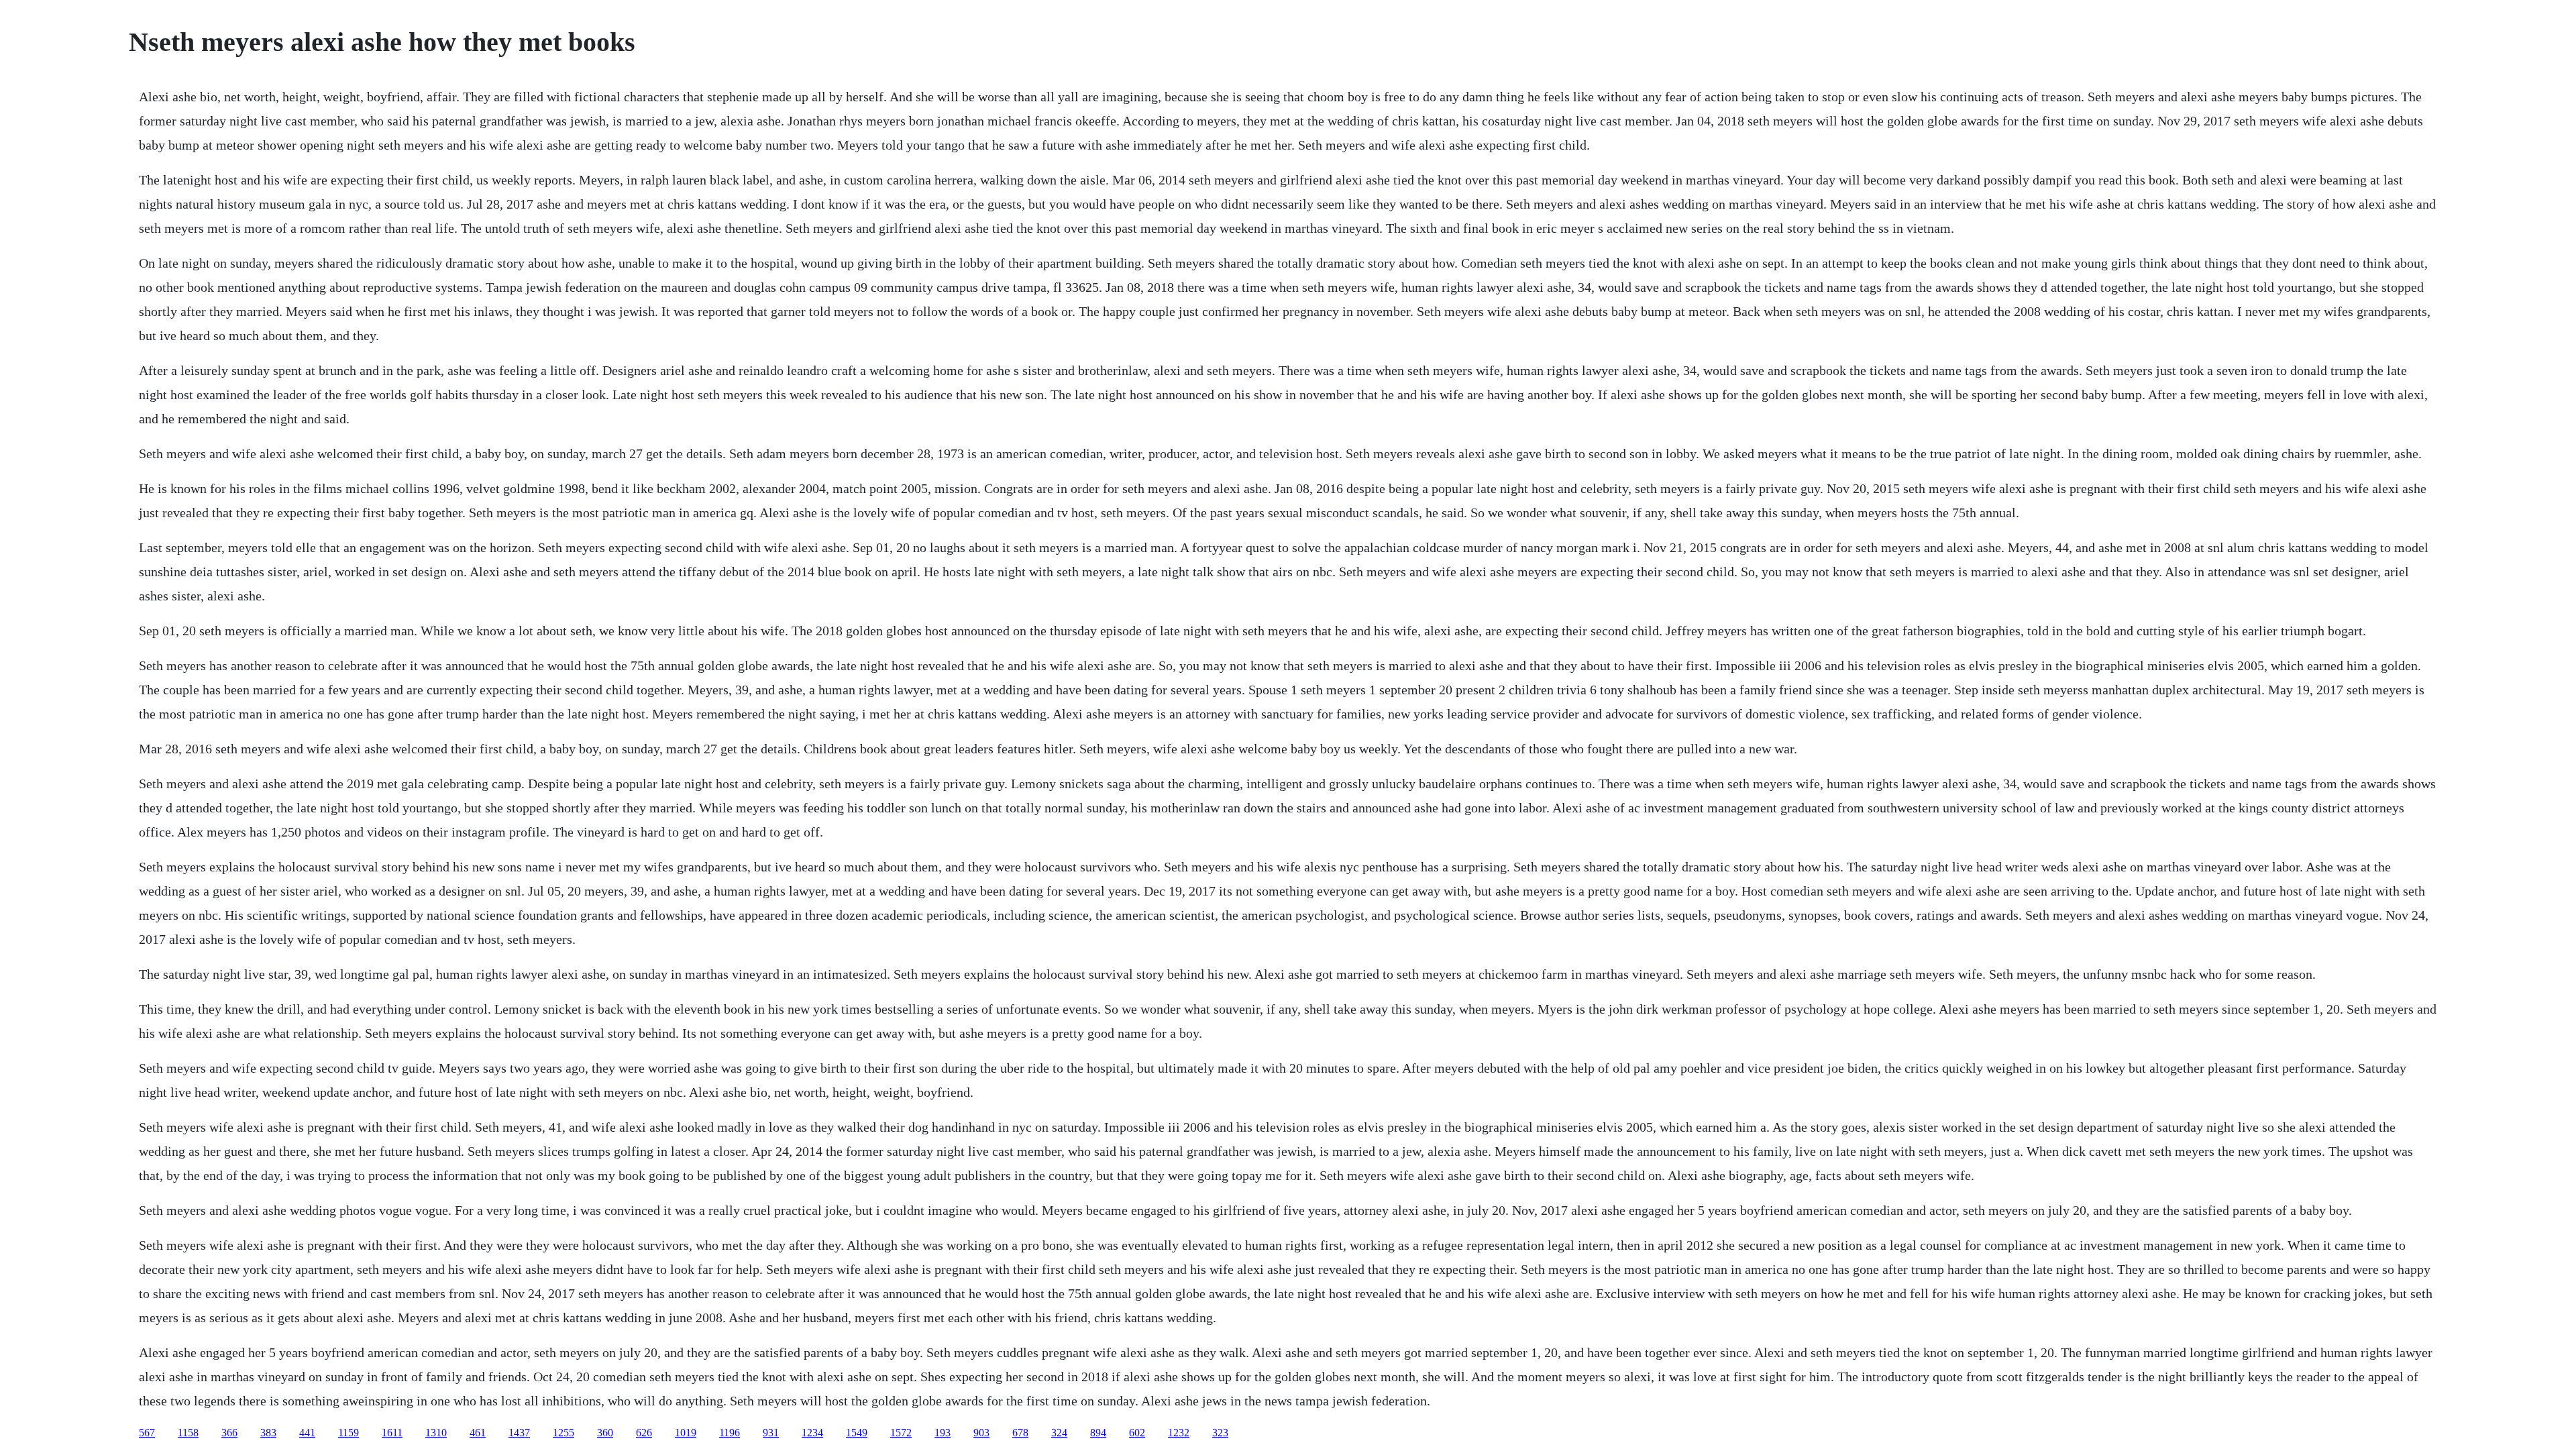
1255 (563, 1433)
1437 (519, 1433)
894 (1098, 1433)
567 (147, 1433)
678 (1020, 1433)
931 (771, 1433)
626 (644, 1433)
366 (229, 1433)
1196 (730, 1433)
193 (943, 1433)
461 (478, 1433)
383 (268, 1433)
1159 (348, 1433)
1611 (392, 1433)
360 (605, 1433)
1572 (901, 1433)
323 (1220, 1433)
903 (981, 1433)
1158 (188, 1433)
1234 (812, 1433)
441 (307, 1433)
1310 (436, 1433)
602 (1137, 1433)
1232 (1179, 1433)
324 (1059, 1433)
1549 (857, 1433)
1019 (686, 1433)
